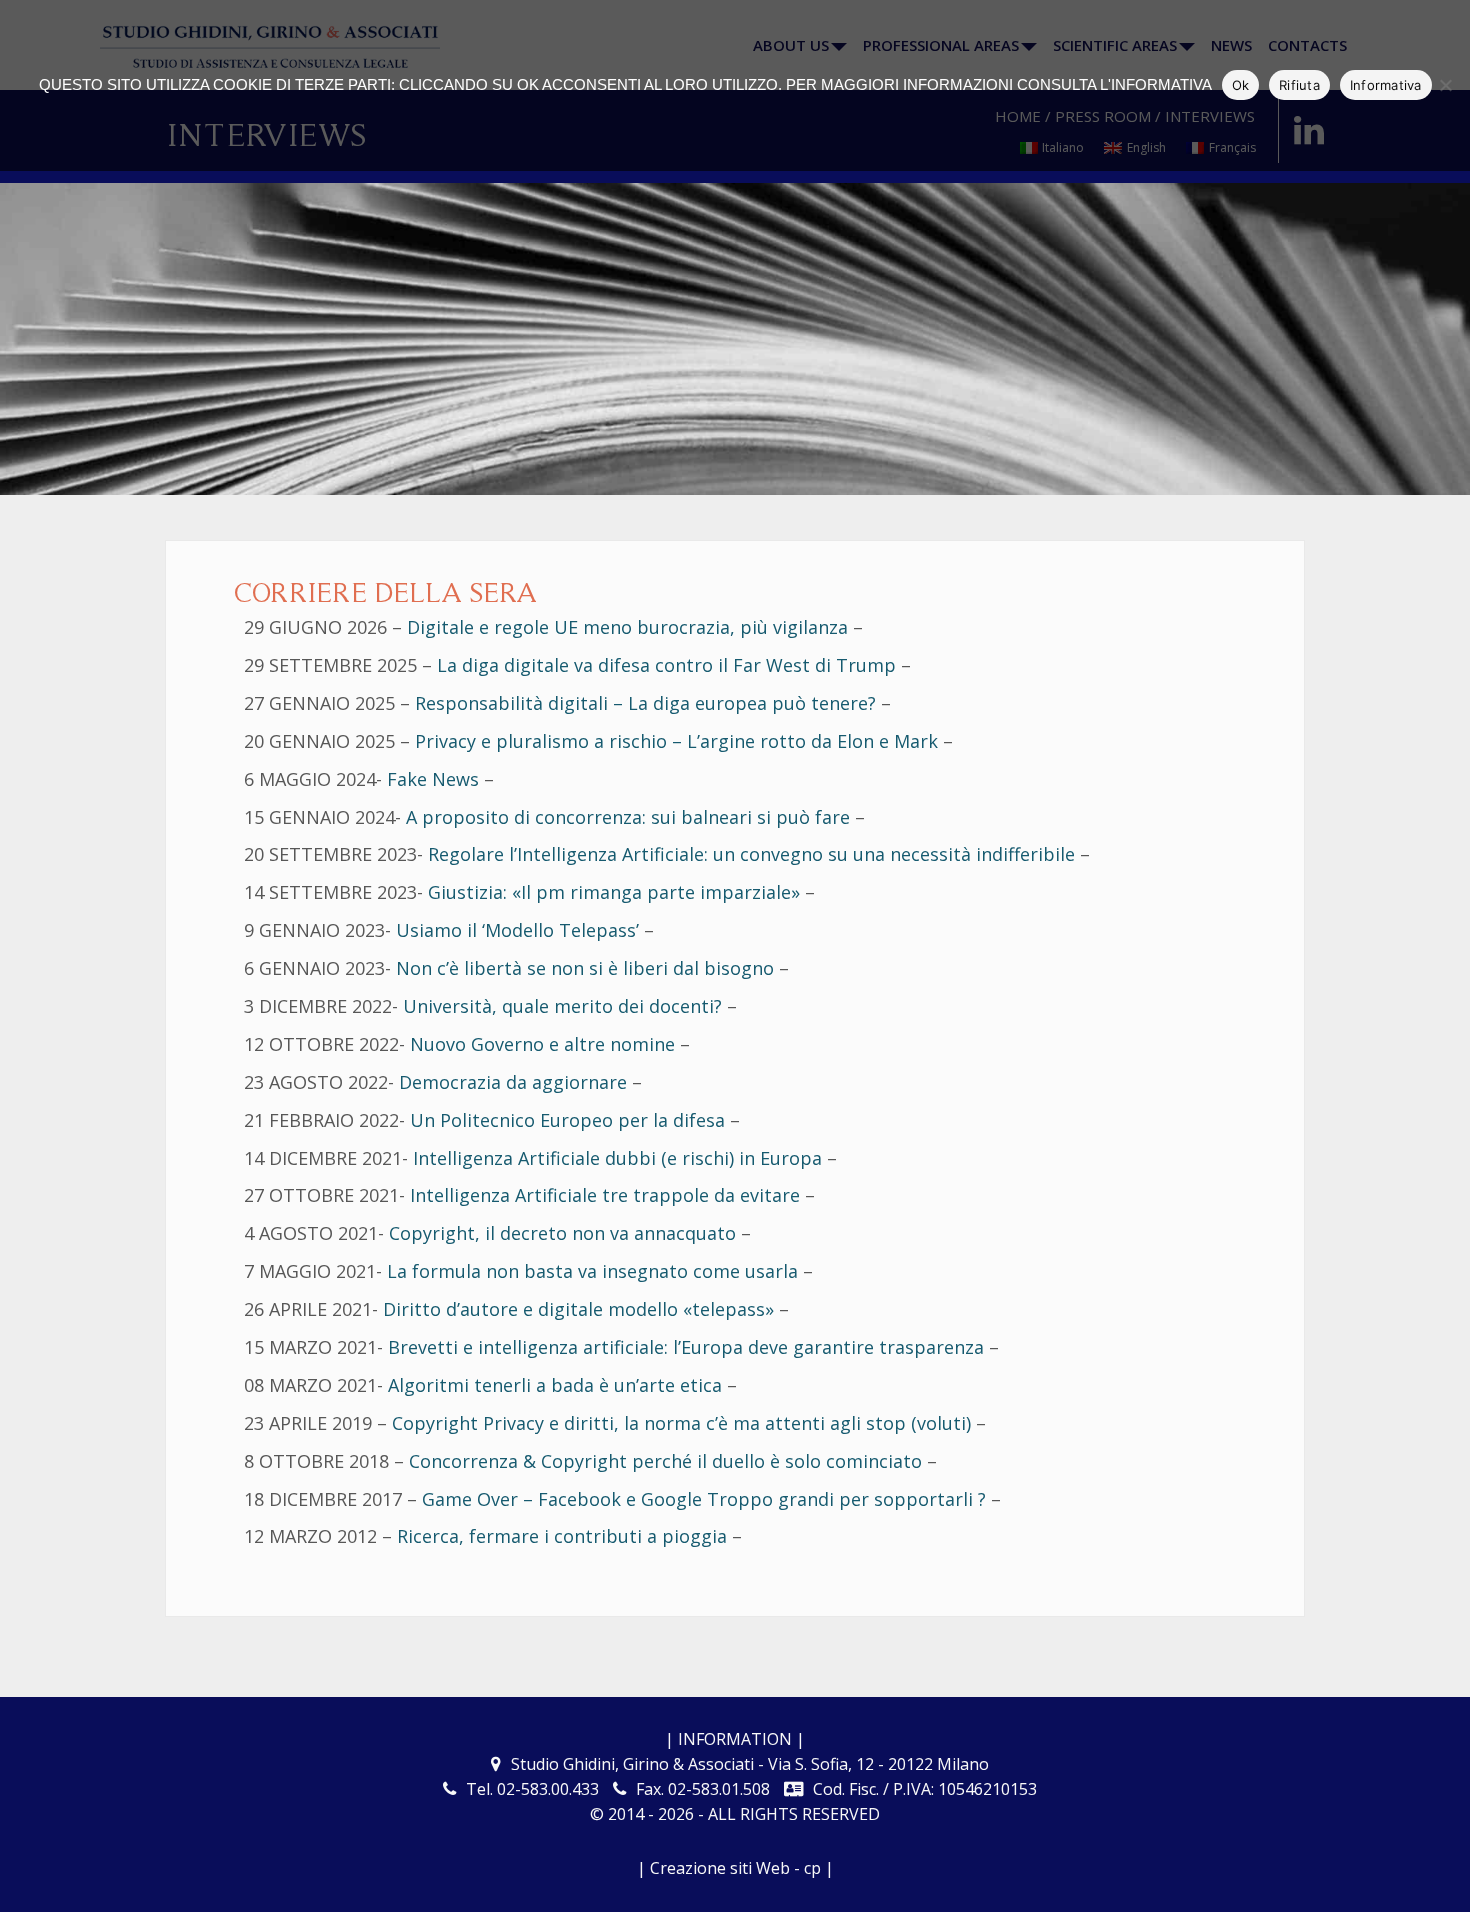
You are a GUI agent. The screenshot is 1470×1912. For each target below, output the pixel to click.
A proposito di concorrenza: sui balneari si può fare (628, 817)
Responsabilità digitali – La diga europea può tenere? (645, 703)
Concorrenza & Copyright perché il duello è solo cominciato (665, 1461)
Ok (1241, 85)
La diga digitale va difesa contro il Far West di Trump (666, 665)
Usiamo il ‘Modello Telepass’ (517, 930)
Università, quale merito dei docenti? (562, 1006)
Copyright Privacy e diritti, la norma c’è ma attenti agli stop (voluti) (681, 1423)
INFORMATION (735, 1739)
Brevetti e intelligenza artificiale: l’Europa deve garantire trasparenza (686, 1347)
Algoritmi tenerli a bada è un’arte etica (555, 1385)
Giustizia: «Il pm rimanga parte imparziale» (614, 892)
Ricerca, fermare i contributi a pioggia (562, 1536)
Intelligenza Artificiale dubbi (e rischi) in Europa (617, 1158)
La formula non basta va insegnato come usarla (592, 1271)
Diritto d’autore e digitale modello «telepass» (581, 1309)
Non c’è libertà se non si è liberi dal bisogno (585, 968)
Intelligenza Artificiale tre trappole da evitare (605, 1195)
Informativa (1386, 85)
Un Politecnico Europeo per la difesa (567, 1120)
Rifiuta (1299, 85)
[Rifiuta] (1445, 85)
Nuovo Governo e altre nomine (542, 1044)
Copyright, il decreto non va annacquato (562, 1233)
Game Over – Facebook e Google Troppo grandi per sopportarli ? (704, 1499)
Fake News (433, 779)
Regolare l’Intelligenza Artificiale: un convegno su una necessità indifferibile (751, 854)
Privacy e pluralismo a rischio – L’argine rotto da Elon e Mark (676, 741)
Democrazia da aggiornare (513, 1082)
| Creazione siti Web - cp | (735, 1868)
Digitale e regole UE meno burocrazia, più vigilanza (627, 627)
